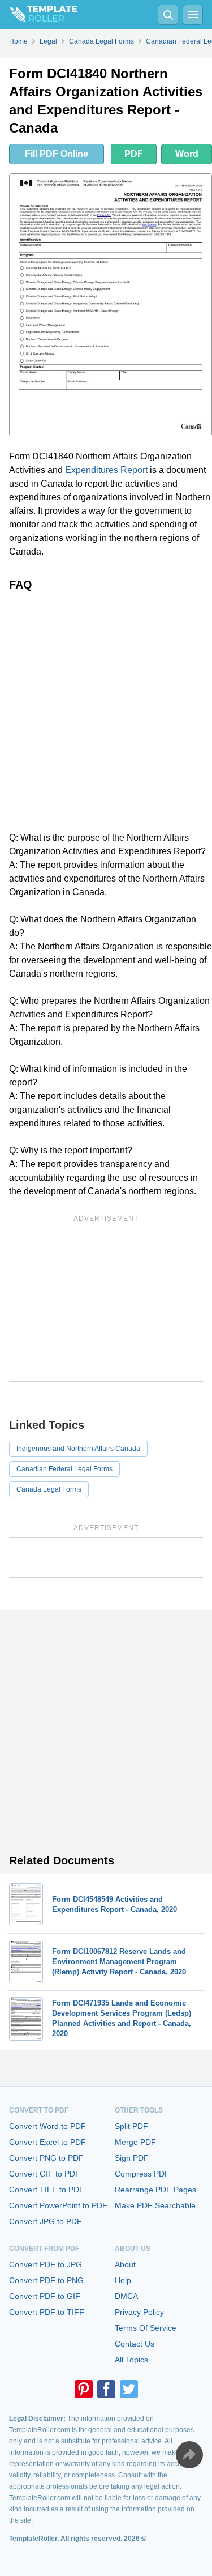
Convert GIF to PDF (45, 2174)
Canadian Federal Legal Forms (64, 1469)
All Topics (131, 2360)
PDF (134, 154)
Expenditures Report (106, 470)
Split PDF (131, 2126)
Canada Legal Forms (49, 1489)
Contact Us (135, 2344)
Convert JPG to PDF (46, 2221)
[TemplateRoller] (38, 15)
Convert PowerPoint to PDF (58, 2205)
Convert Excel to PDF (47, 2142)
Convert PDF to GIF (45, 2296)
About (125, 2264)
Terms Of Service (146, 2328)
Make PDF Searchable (155, 2205)
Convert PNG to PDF (46, 2158)
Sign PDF (132, 2158)
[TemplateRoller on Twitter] (129, 2389)
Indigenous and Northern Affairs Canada (78, 1449)
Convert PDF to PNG (46, 2280)
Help (123, 2280)
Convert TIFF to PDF (47, 2190)
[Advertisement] (106, 711)
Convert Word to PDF (47, 2126)
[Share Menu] (189, 2455)
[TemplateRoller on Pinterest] (84, 2389)
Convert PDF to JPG (46, 2264)
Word (187, 154)
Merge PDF (135, 2142)
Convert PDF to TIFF (47, 2312)
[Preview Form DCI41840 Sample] (111, 305)
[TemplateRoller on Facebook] (106, 2389)
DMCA (126, 2296)
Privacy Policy (139, 2312)
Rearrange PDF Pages (155, 2190)
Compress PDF (142, 2174)
